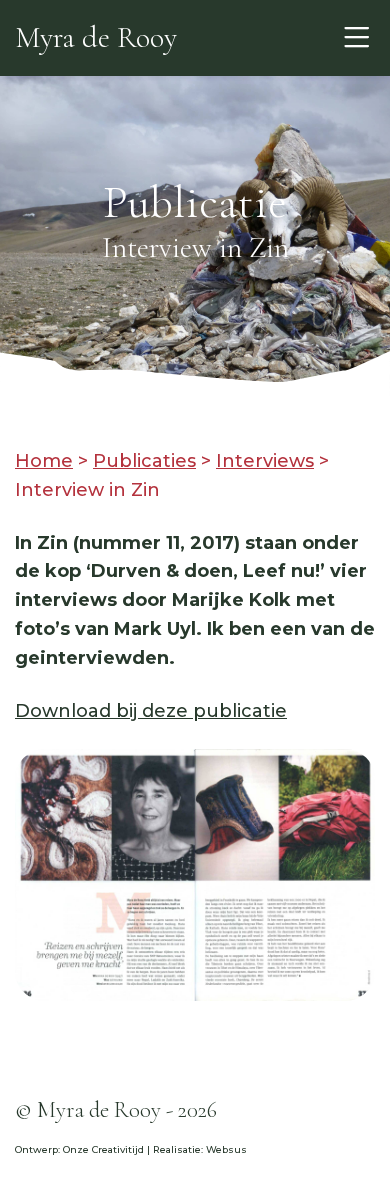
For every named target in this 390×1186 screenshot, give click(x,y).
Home (44, 461)
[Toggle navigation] (357, 38)
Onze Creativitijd (103, 1149)
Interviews (265, 461)
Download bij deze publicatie (151, 711)
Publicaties (144, 461)
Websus (226, 1149)
